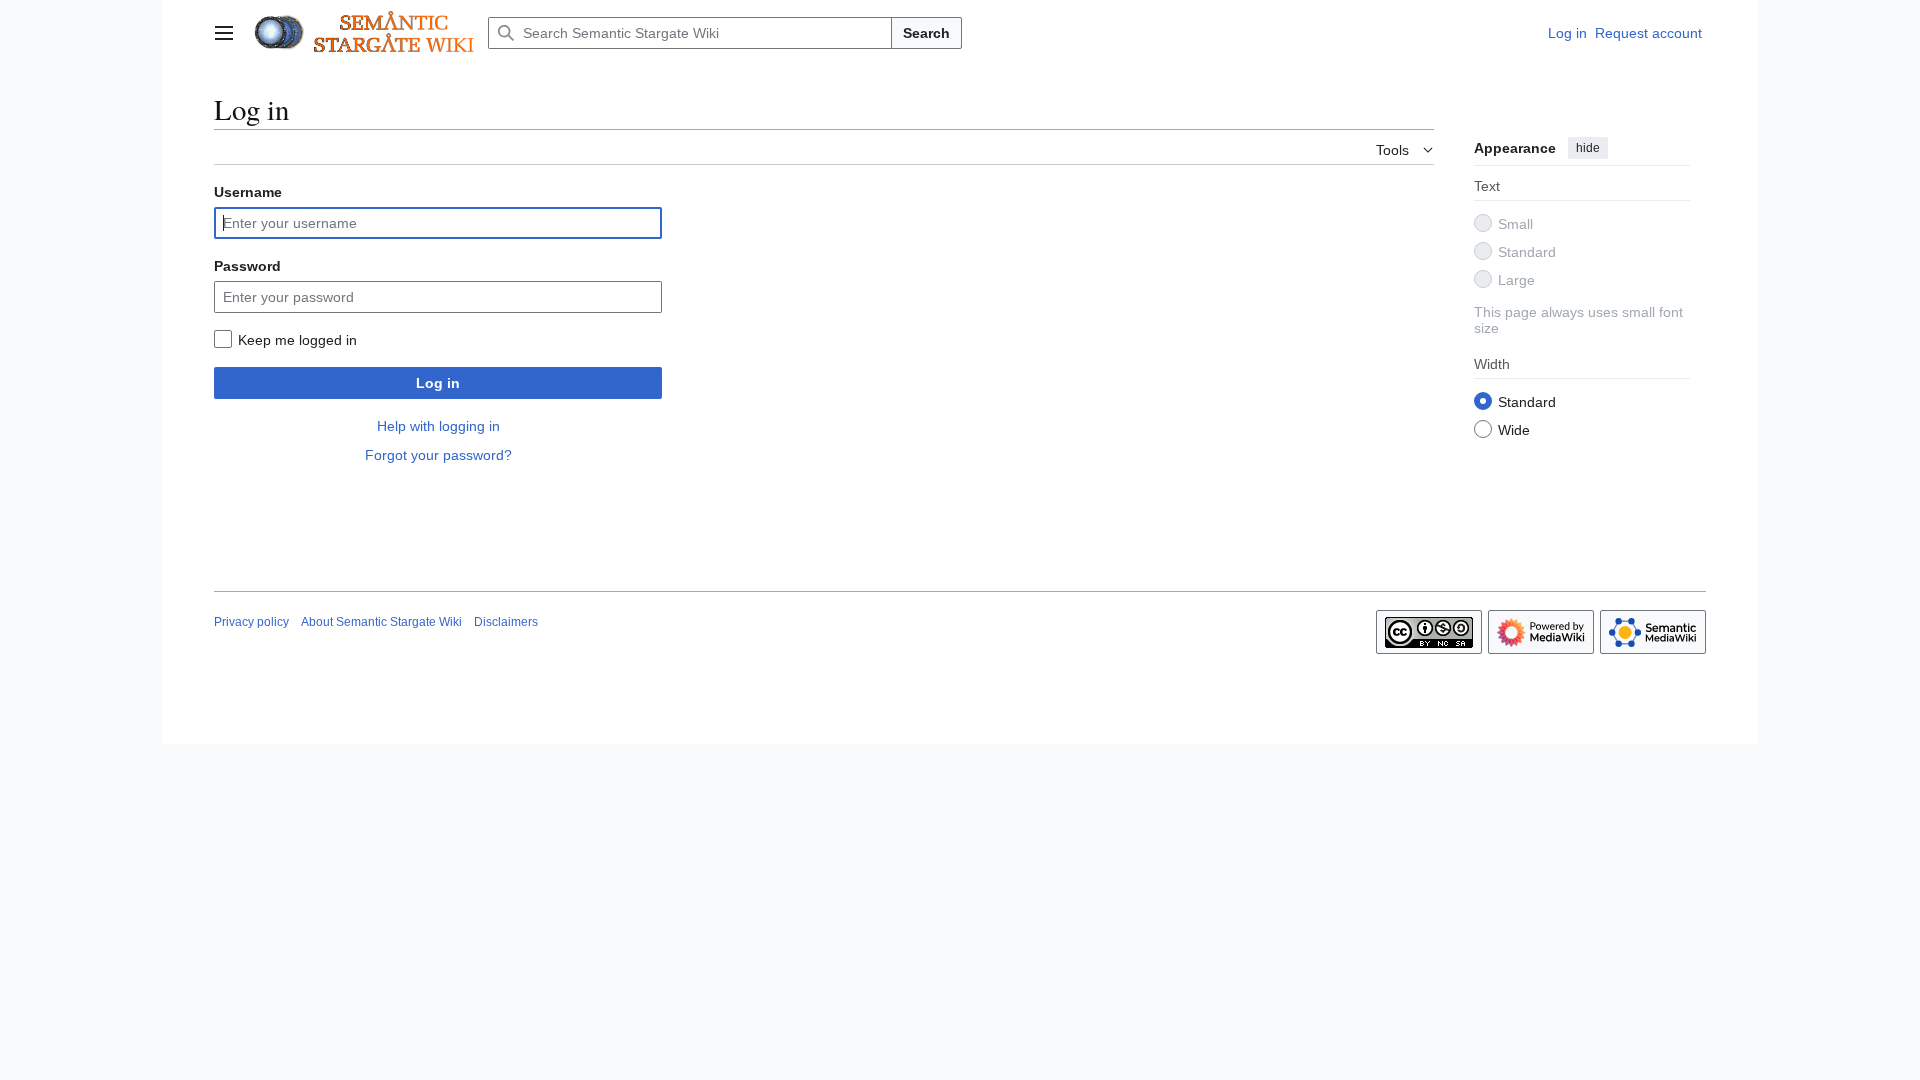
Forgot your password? (438, 455)
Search (926, 33)
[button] (224, 33)
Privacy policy (251, 622)
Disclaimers (506, 622)
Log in (438, 383)
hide (1588, 148)
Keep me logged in (297, 340)
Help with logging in (438, 426)
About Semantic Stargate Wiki (381, 622)
